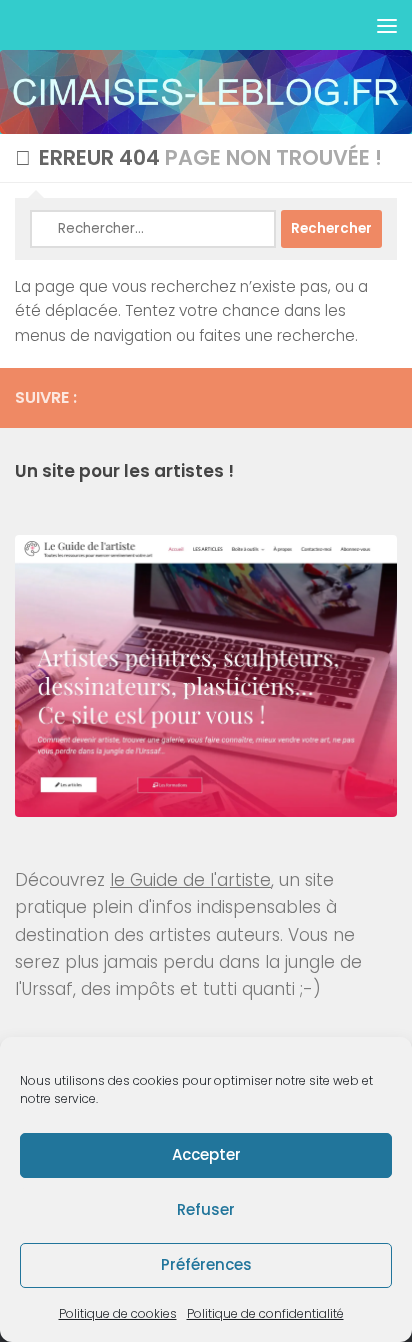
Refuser (206, 1209)
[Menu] (387, 25)
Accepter (206, 1154)
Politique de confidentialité (265, 1313)
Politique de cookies (118, 1313)
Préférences (206, 1264)
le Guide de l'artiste (190, 880)
